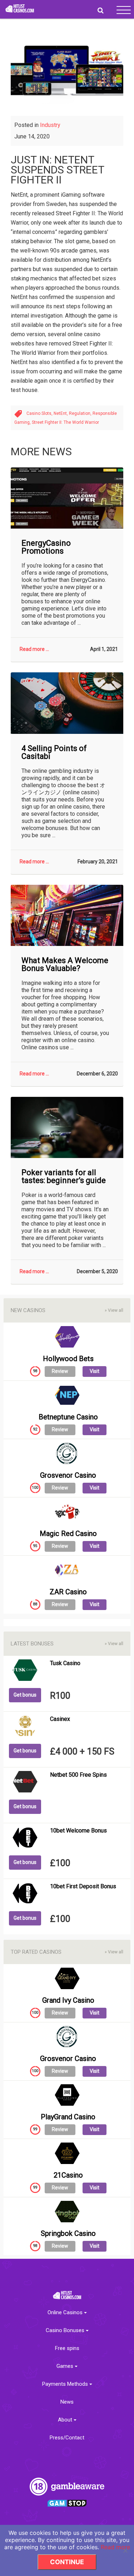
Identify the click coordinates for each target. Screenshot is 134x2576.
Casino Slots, (40, 413)
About (66, 2420)
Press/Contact (67, 2438)
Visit (95, 1371)
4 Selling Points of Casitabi (54, 752)
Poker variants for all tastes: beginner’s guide (64, 1177)
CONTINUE (67, 2562)
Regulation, (81, 413)
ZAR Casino (68, 1592)
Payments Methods (66, 2384)
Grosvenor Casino (68, 1475)
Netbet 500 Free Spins (78, 1775)
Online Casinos (66, 2313)
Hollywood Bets (68, 1359)
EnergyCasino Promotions (46, 547)
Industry (50, 125)
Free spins (67, 2348)
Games (66, 2366)
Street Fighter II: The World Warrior (65, 422)
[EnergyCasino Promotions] (67, 498)
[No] (125, 2551)
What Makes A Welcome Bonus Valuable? (65, 965)
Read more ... (34, 649)
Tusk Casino (65, 1663)
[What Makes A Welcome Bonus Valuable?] (67, 915)
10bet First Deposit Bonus (83, 1886)
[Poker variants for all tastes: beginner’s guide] (67, 1127)
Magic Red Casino (68, 1534)
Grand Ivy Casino (68, 2000)
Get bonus (25, 1695)
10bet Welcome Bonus (78, 1831)
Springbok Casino (68, 2233)
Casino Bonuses (66, 2330)
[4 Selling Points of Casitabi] (67, 703)
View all (114, 1310)
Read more (115, 2547)
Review (60, 1371)
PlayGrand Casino (68, 2117)
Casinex (60, 1719)
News (67, 2402)
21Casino (68, 2175)
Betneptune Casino (68, 1417)
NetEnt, (61, 413)
